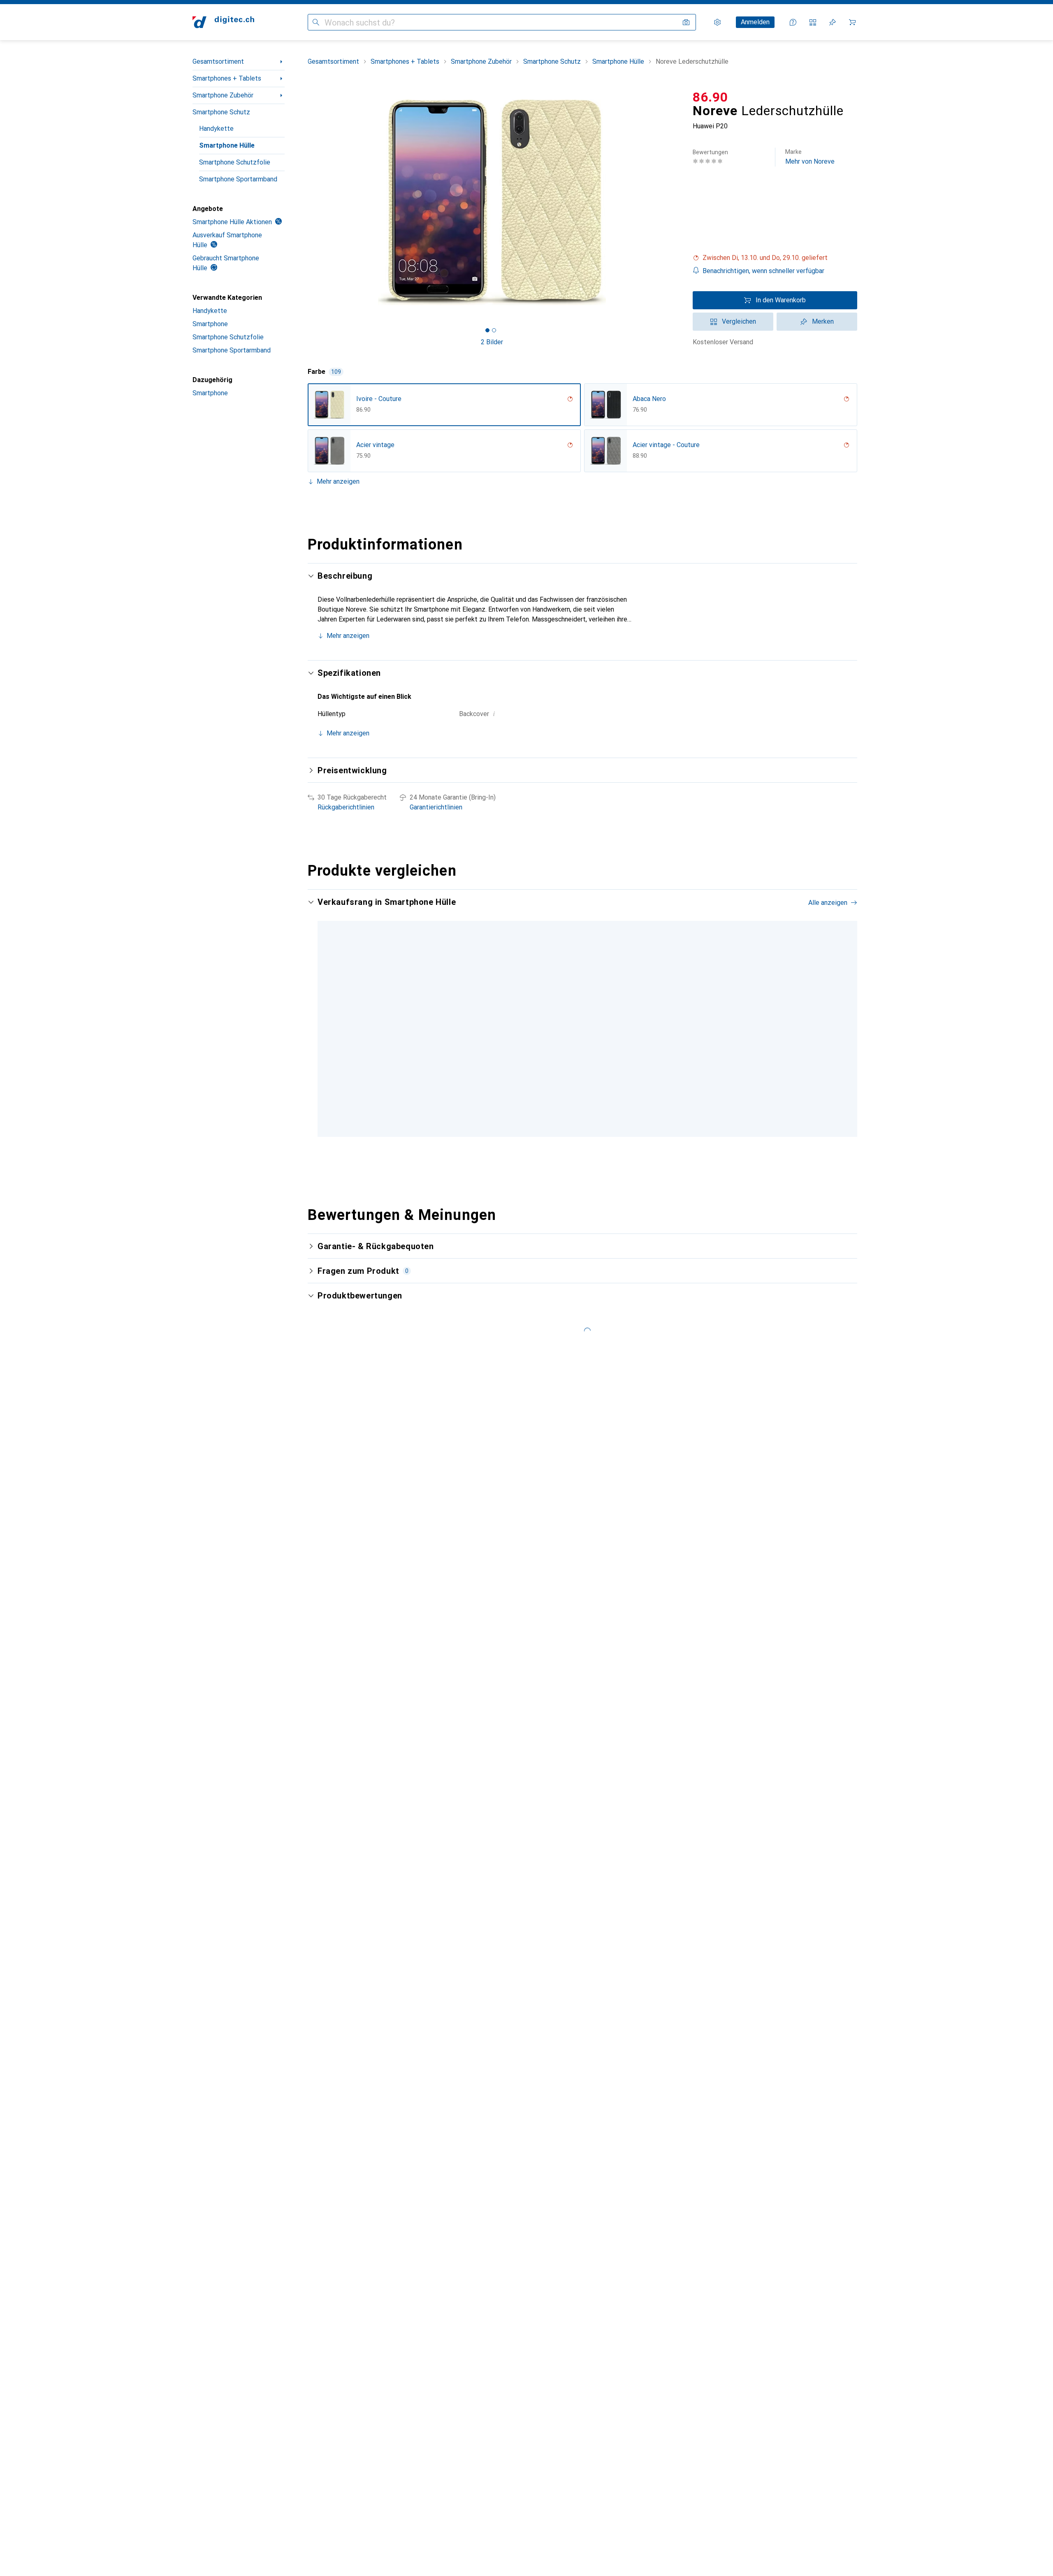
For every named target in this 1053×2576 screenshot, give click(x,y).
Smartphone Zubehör (223, 95)
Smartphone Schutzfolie (235, 162)
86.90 (710, 97)
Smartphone (210, 324)
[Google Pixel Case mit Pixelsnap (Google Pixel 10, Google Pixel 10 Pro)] (658, 1024)
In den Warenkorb (781, 300)
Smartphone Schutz (221, 112)
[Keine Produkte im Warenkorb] (852, 22)
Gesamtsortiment (218, 61)
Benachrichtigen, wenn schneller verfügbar (763, 271)
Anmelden (755, 22)
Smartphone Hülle (227, 145)
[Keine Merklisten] (833, 22)
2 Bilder (492, 342)
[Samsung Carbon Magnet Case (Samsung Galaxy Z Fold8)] (757, 1024)
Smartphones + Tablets (227, 78)
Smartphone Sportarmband (238, 179)
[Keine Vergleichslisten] (813, 22)
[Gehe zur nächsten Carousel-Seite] (842, 1023)
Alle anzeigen (828, 903)
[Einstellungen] (717, 22)
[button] (775, 258)
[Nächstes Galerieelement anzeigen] (678, 202)
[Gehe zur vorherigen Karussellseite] (322, 1023)
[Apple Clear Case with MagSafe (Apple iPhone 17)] (558, 1024)
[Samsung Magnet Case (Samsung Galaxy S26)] (458, 1024)
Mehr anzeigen (338, 481)
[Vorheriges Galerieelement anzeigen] (306, 202)
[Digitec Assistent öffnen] (793, 22)
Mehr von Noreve (810, 157)
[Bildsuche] (686, 22)
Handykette (216, 129)
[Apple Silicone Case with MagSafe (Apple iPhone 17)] (857, 1024)
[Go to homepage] (223, 22)
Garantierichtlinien (436, 807)
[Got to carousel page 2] (494, 330)
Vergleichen (739, 321)
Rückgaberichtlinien (346, 807)
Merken (823, 321)
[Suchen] (316, 22)
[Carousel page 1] (487, 330)
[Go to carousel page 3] (588, 1141)
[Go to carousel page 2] (581, 1141)
